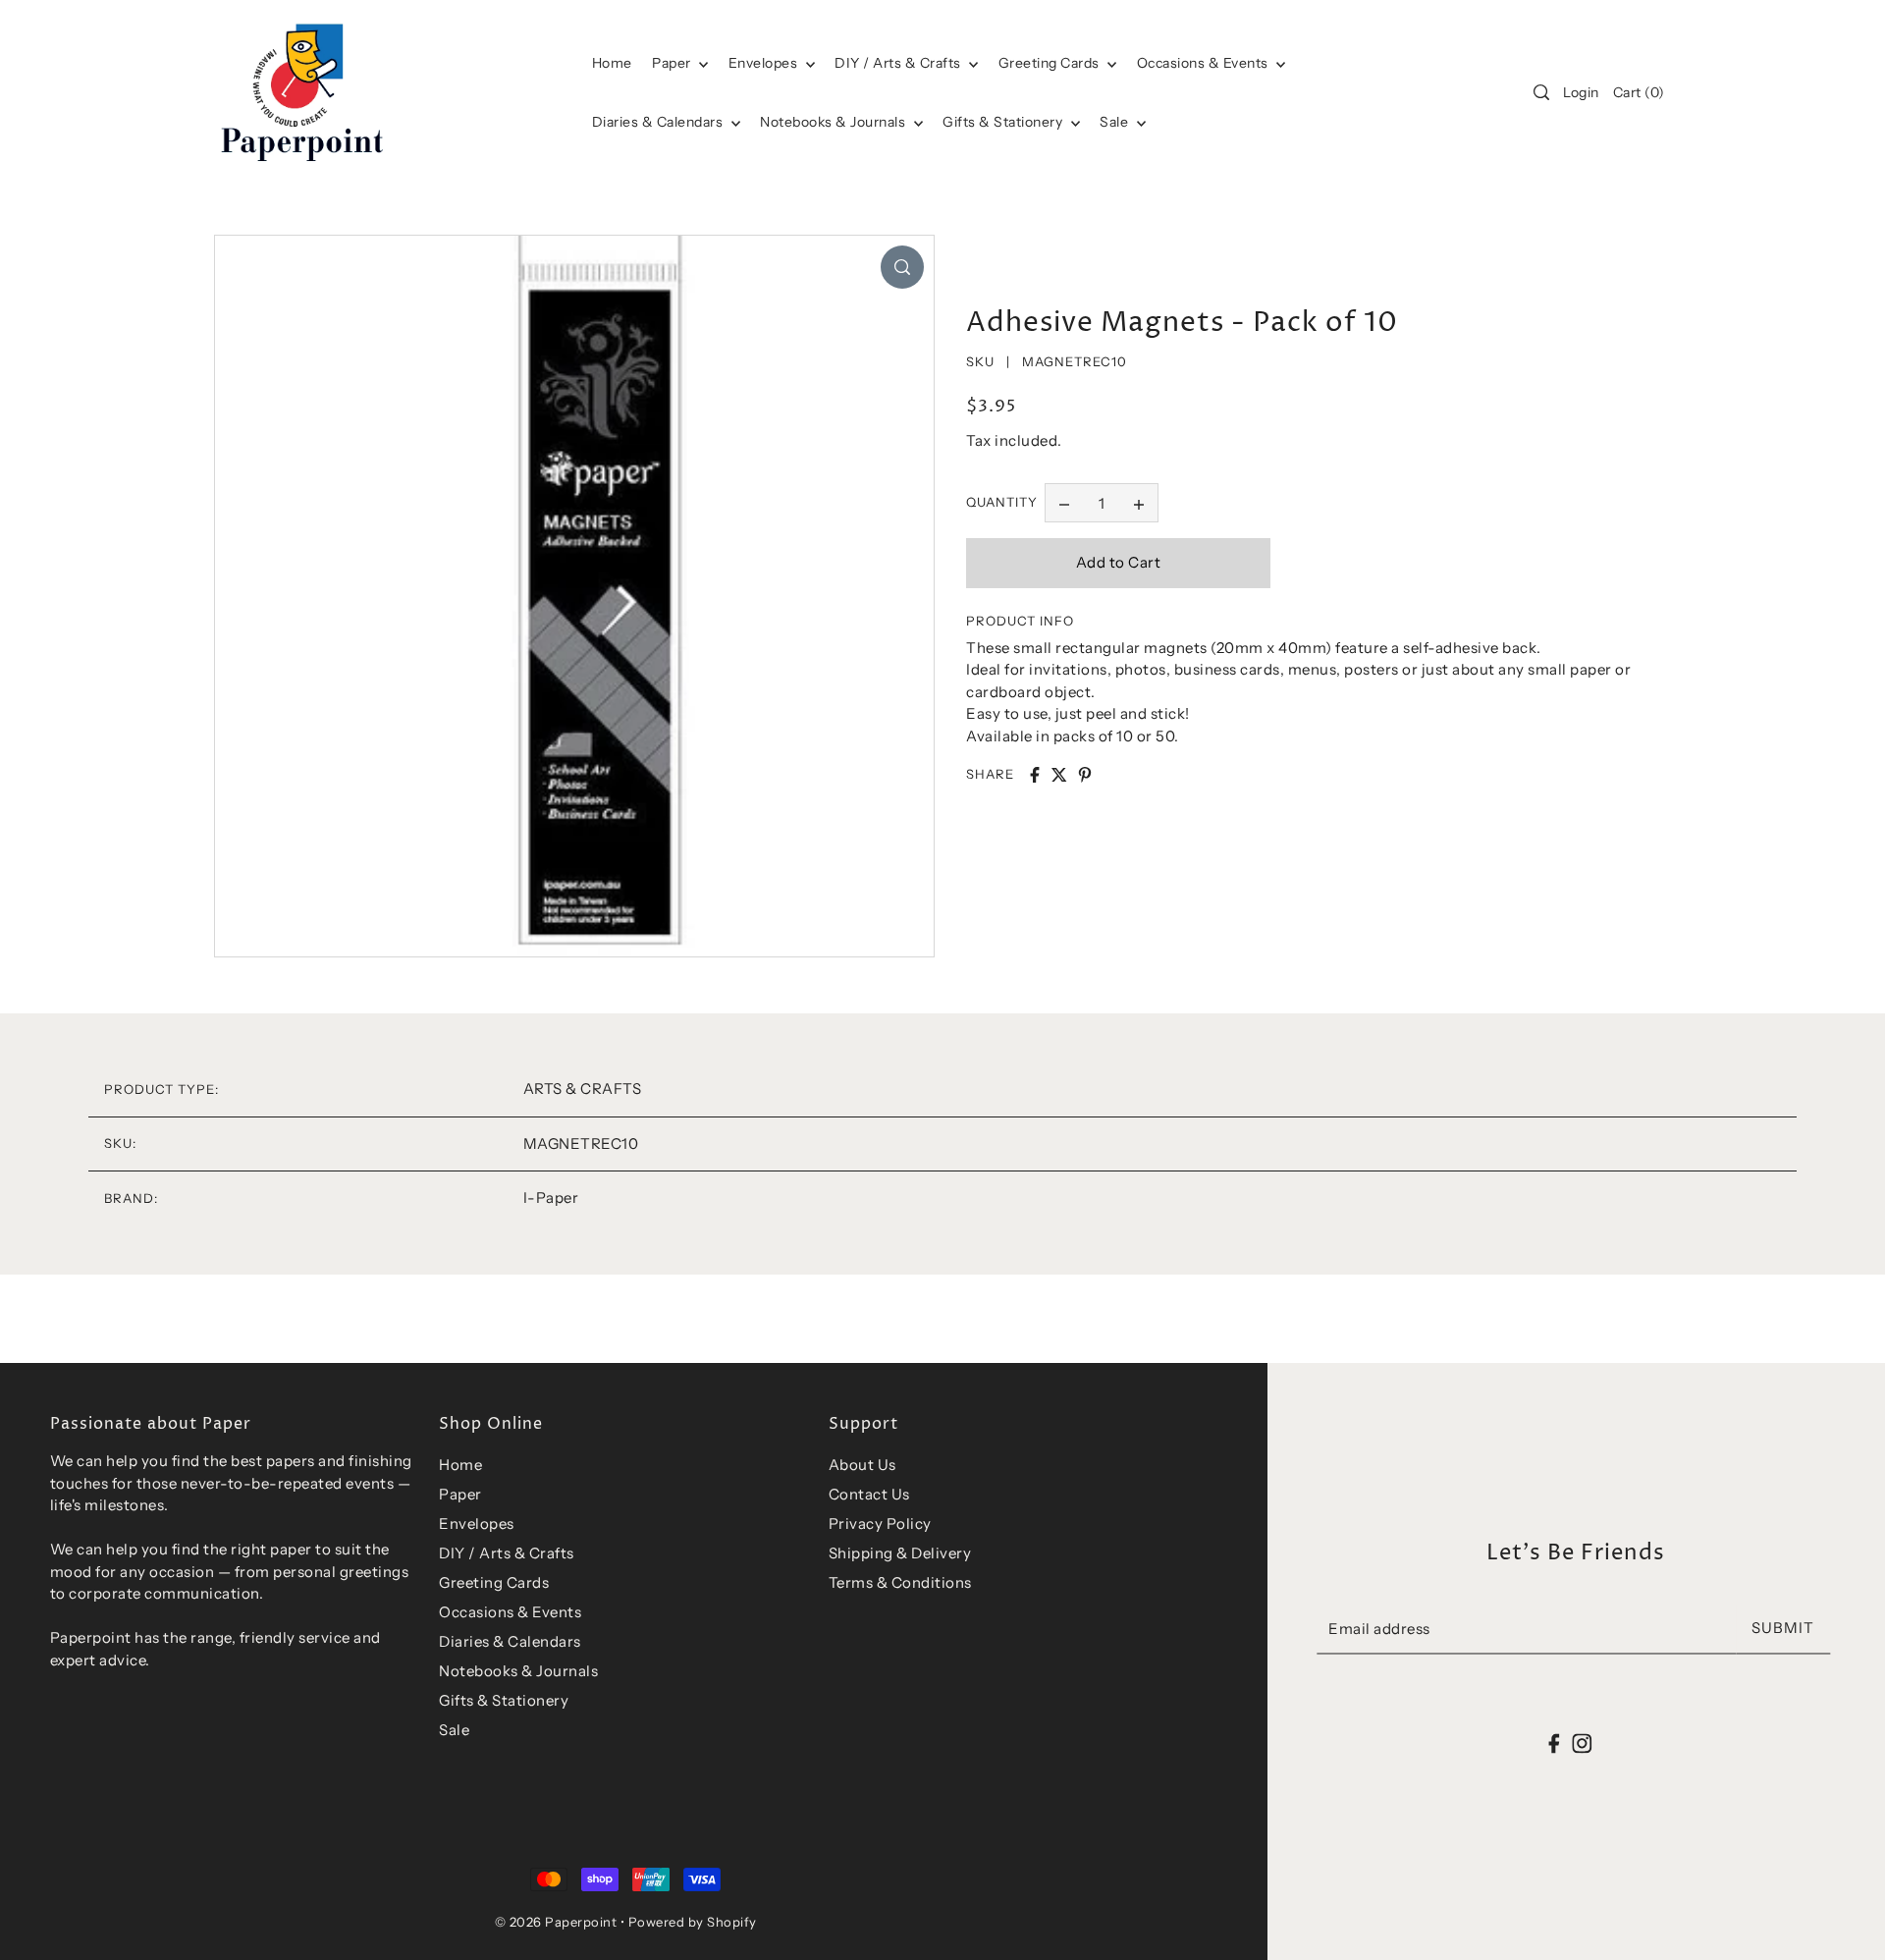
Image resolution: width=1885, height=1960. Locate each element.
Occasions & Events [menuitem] (1205, 63)
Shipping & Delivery (900, 1553)
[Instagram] (1582, 1743)
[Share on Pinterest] (1085, 775)
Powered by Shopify (693, 1922)
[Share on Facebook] (1035, 775)
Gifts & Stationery (1004, 122)
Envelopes (765, 63)
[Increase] (1139, 503)
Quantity (1002, 503)
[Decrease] (1064, 503)
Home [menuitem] (612, 63)
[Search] (1541, 92)
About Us (862, 1465)
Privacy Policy (880, 1524)
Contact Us (869, 1494)
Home (460, 1465)
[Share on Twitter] (1059, 775)
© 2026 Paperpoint (556, 1922)
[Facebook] (1555, 1743)
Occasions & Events (510, 1612)
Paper (673, 63)
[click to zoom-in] (902, 267)
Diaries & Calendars (659, 122)
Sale (1116, 122)
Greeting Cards (1051, 63)
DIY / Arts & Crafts (899, 63)
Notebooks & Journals (835, 122)
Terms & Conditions (900, 1582)
